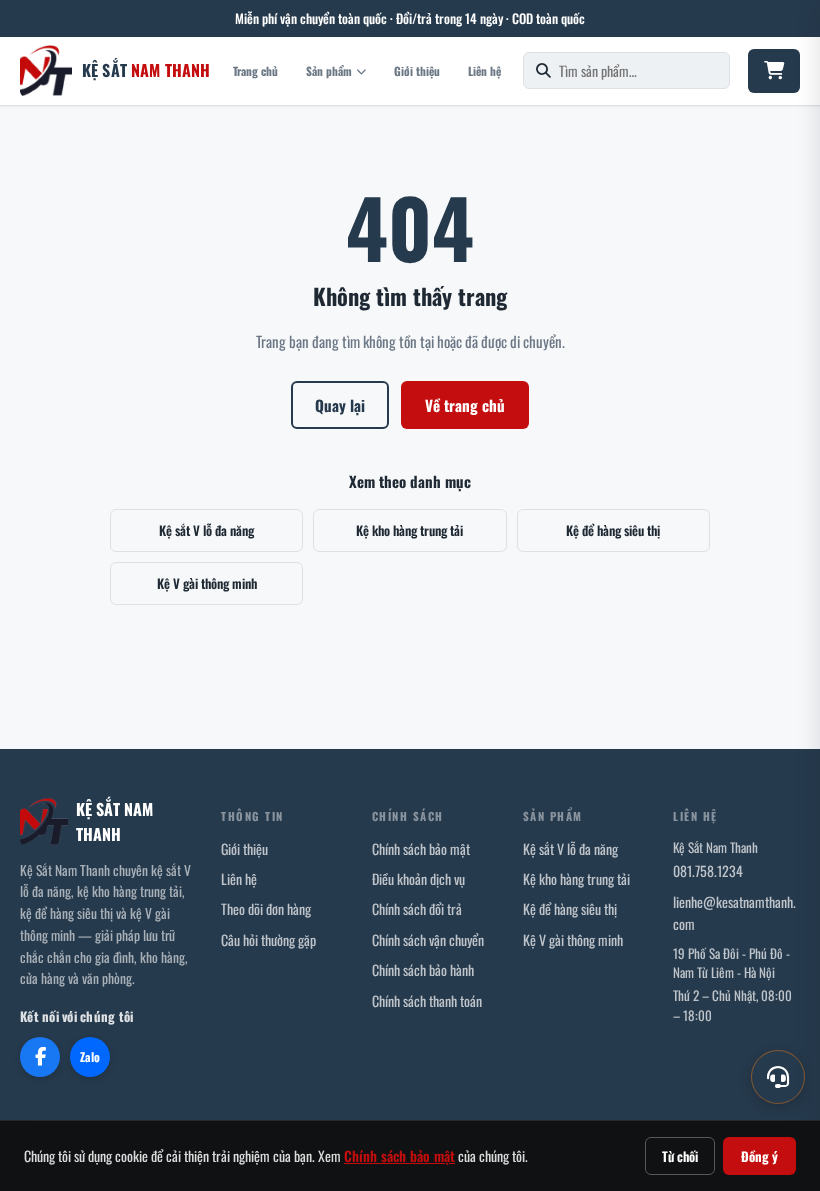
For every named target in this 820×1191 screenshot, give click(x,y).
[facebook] (40, 1057)
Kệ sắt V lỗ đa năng (206, 530)
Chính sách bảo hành (423, 969)
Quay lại (340, 405)
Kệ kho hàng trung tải (409, 530)
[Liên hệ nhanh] (778, 1077)
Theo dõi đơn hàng (266, 908)
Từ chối (680, 1156)
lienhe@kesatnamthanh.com (734, 912)
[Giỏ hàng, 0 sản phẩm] (774, 71)
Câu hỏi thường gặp (268, 939)
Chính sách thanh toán (427, 1000)
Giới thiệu (417, 70)
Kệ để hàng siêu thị (613, 530)
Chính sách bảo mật (421, 848)
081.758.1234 (708, 870)
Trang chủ (255, 70)
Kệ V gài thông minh (207, 583)
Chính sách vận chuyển (428, 939)
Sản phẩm (329, 70)
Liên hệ (484, 70)
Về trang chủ (465, 405)
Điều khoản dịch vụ (418, 878)
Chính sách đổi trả (417, 908)
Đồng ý (759, 1156)
